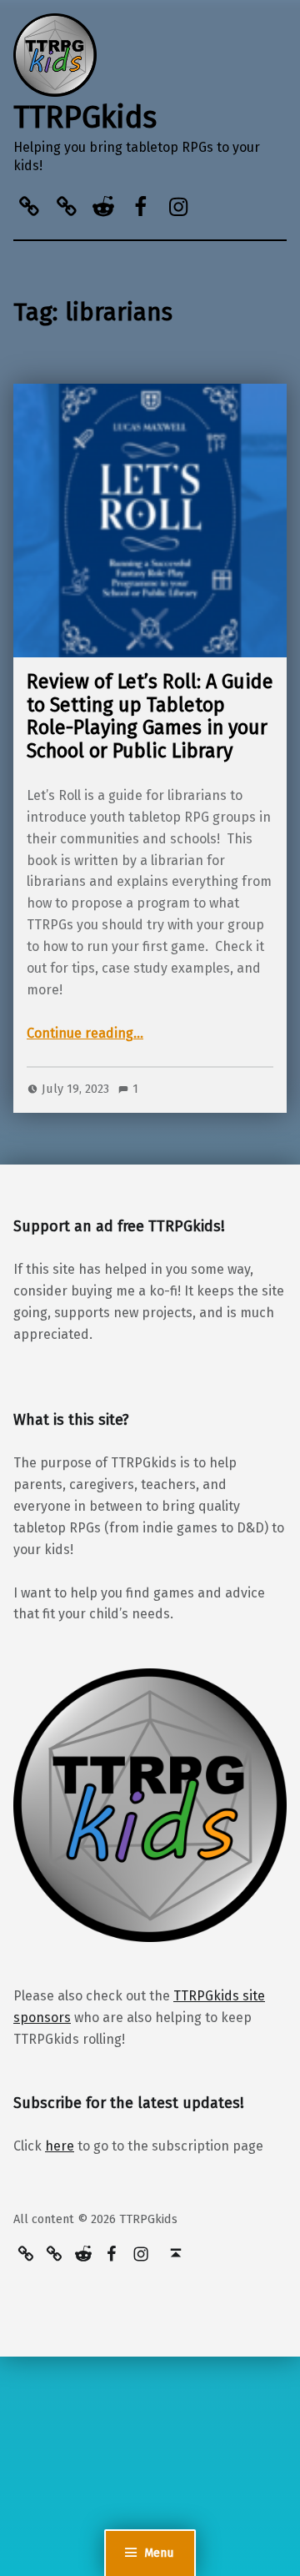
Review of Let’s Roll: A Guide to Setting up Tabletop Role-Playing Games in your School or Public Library (150, 716)
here (60, 2146)
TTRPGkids (85, 118)
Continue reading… (85, 1033)
